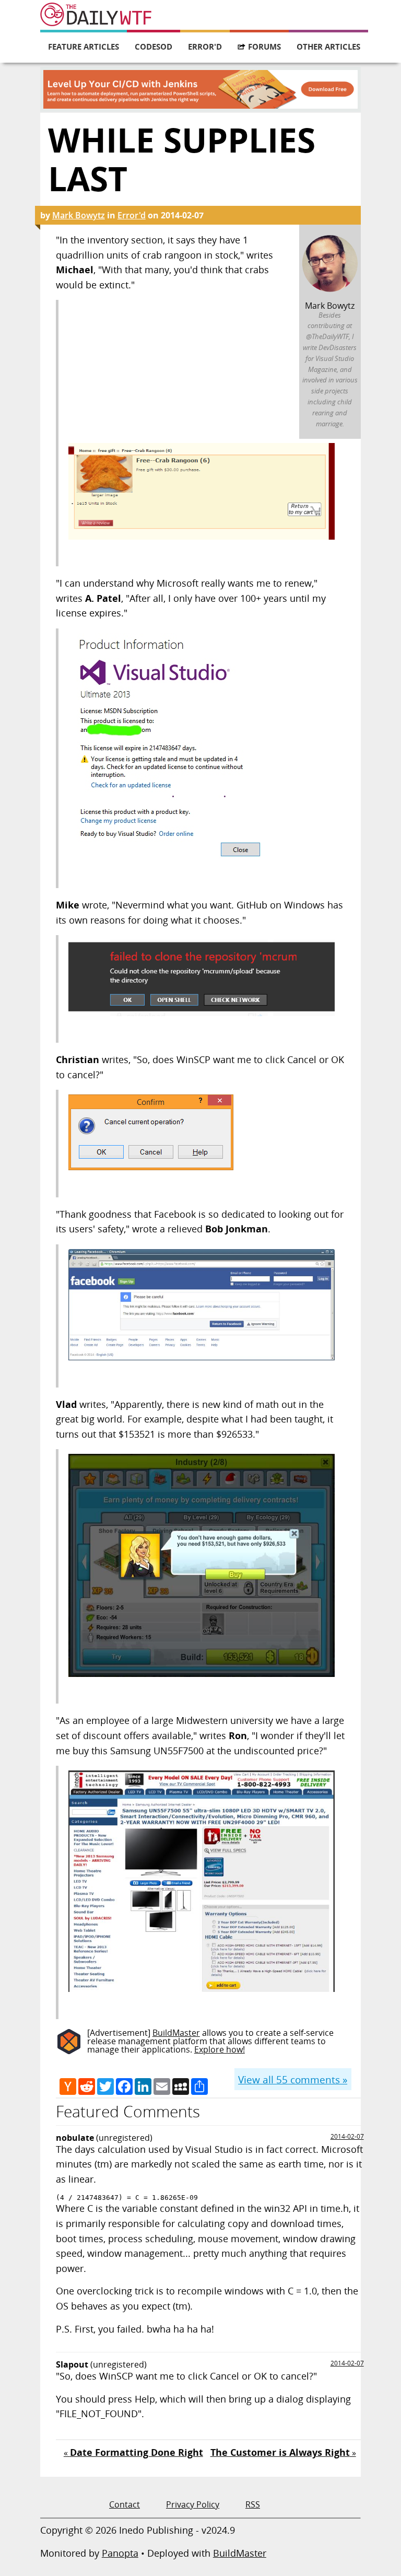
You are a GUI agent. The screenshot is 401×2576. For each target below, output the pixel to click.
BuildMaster (176, 2033)
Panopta (120, 2553)
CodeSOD (154, 46)
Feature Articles (84, 46)
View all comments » (293, 2079)
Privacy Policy (193, 2504)
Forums (264, 46)
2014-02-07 (347, 2136)
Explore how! (220, 2049)
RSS (253, 2504)
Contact (125, 2504)
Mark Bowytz (79, 215)
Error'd (205, 46)
